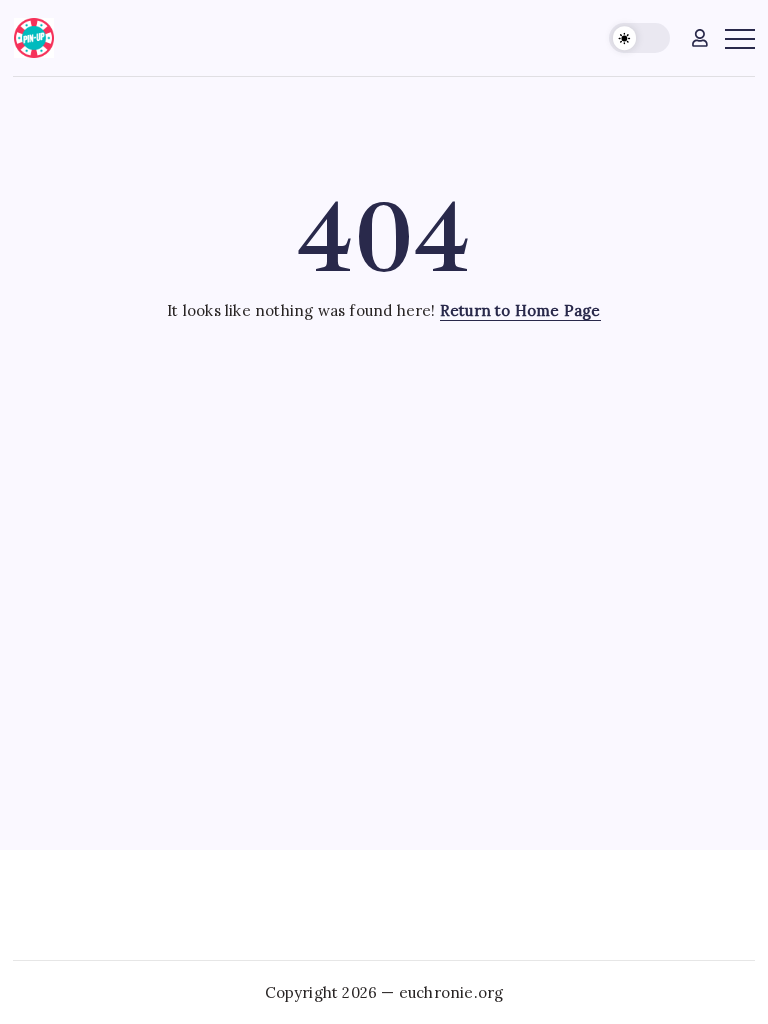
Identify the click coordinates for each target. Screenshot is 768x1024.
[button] (639, 38)
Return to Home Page (520, 310)
